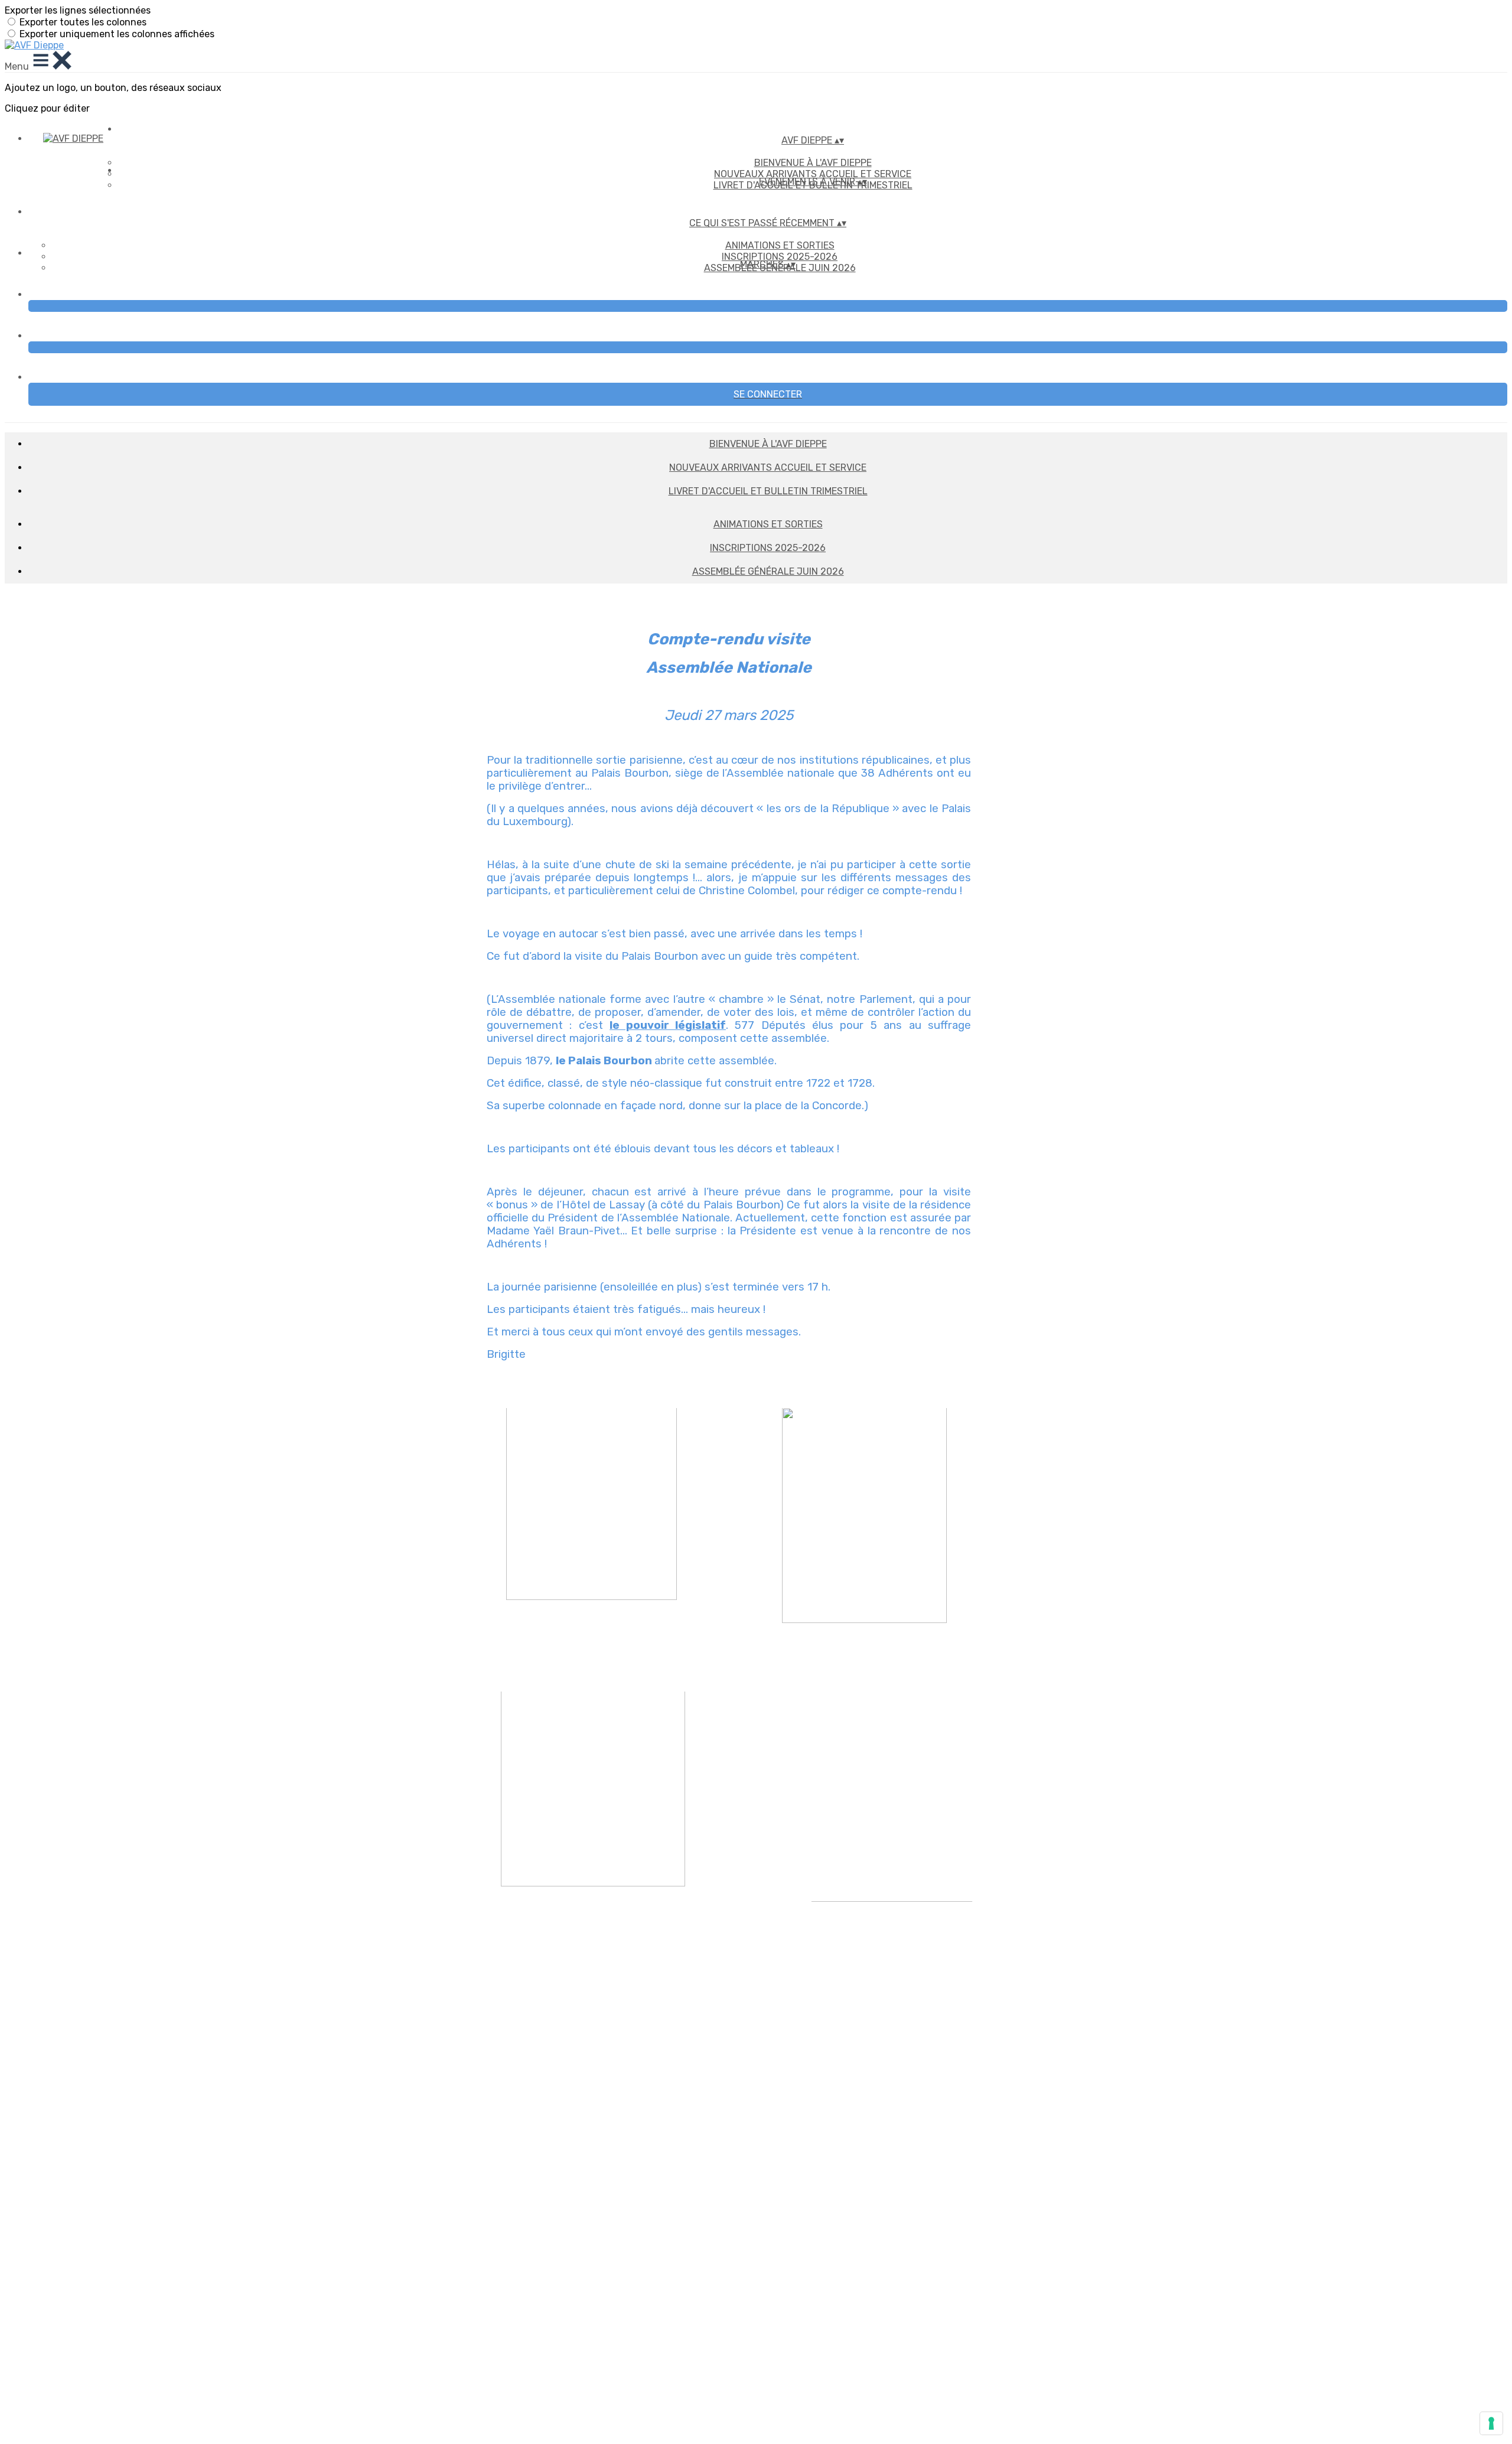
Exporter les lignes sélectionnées (78, 10)
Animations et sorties (780, 245)
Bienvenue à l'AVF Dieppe (813, 163)
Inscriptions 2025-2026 (780, 257)
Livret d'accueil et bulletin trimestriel (768, 491)
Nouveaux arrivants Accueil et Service (768, 467)
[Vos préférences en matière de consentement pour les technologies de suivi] (1491, 2423)
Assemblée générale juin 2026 (768, 571)
